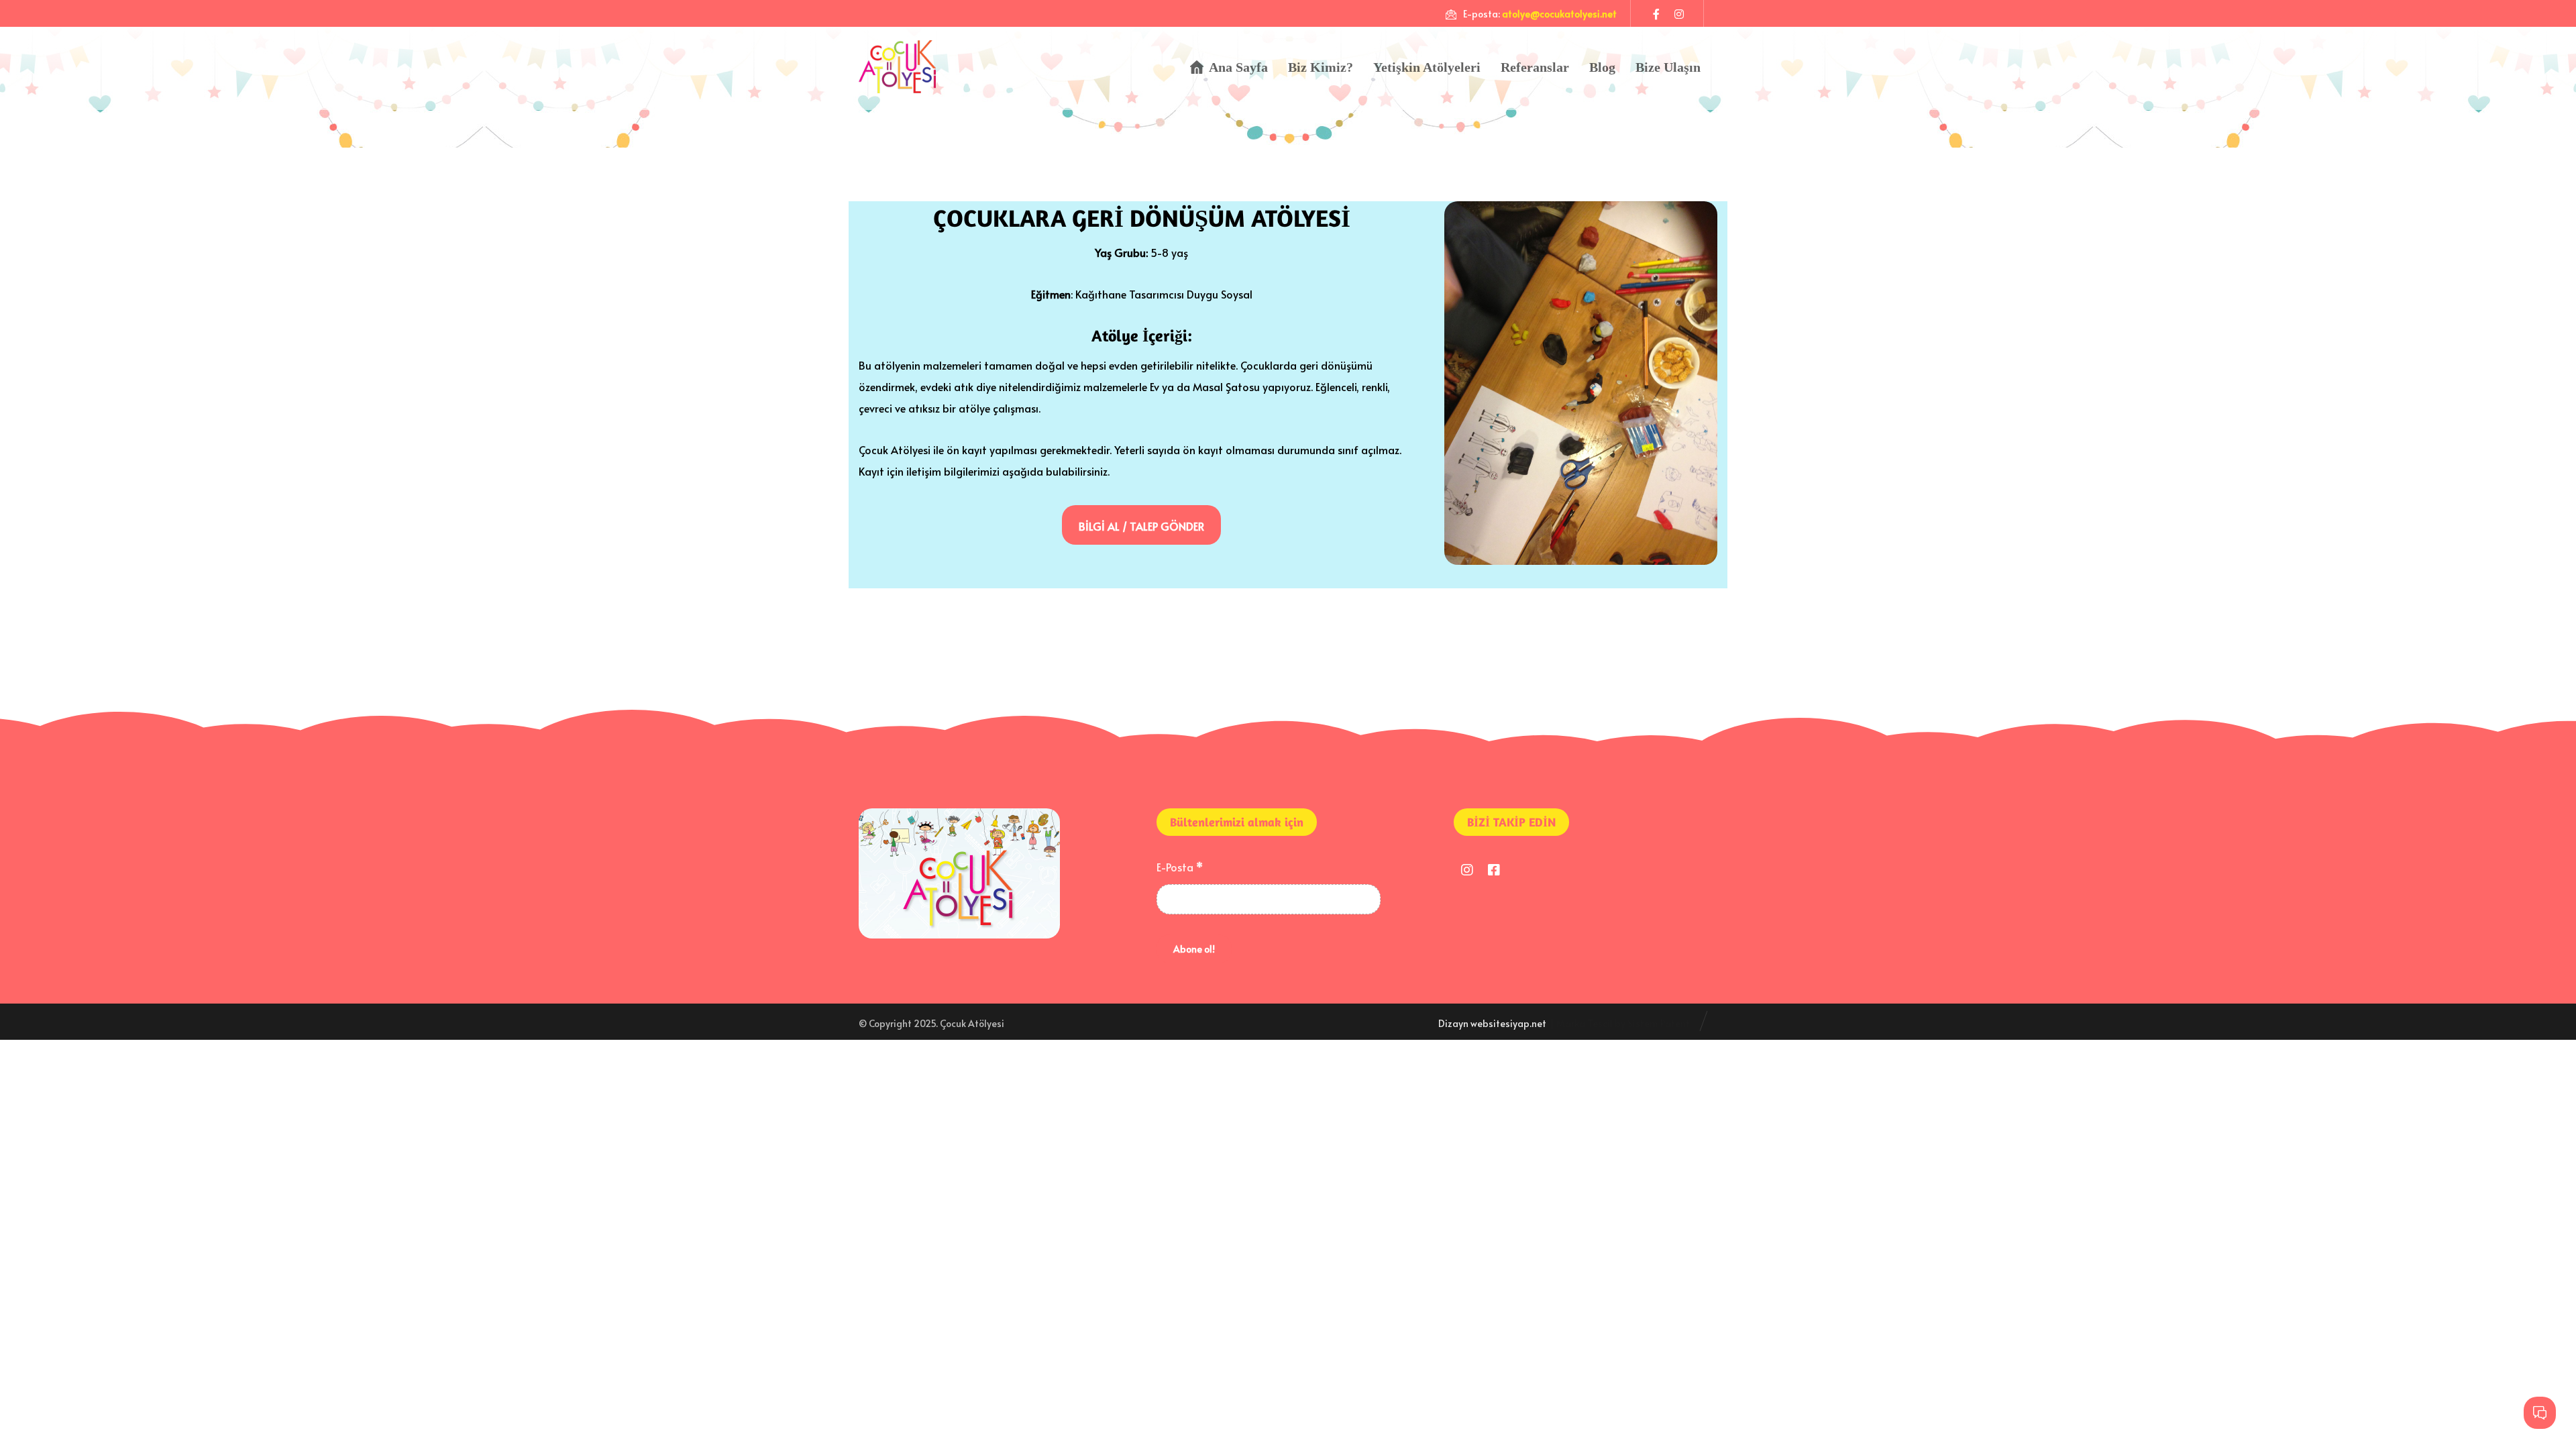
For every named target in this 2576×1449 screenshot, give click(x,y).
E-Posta (1180, 867)
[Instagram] (1679, 13)
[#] (1467, 869)
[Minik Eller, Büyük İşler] (897, 67)
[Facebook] (1656, 13)
